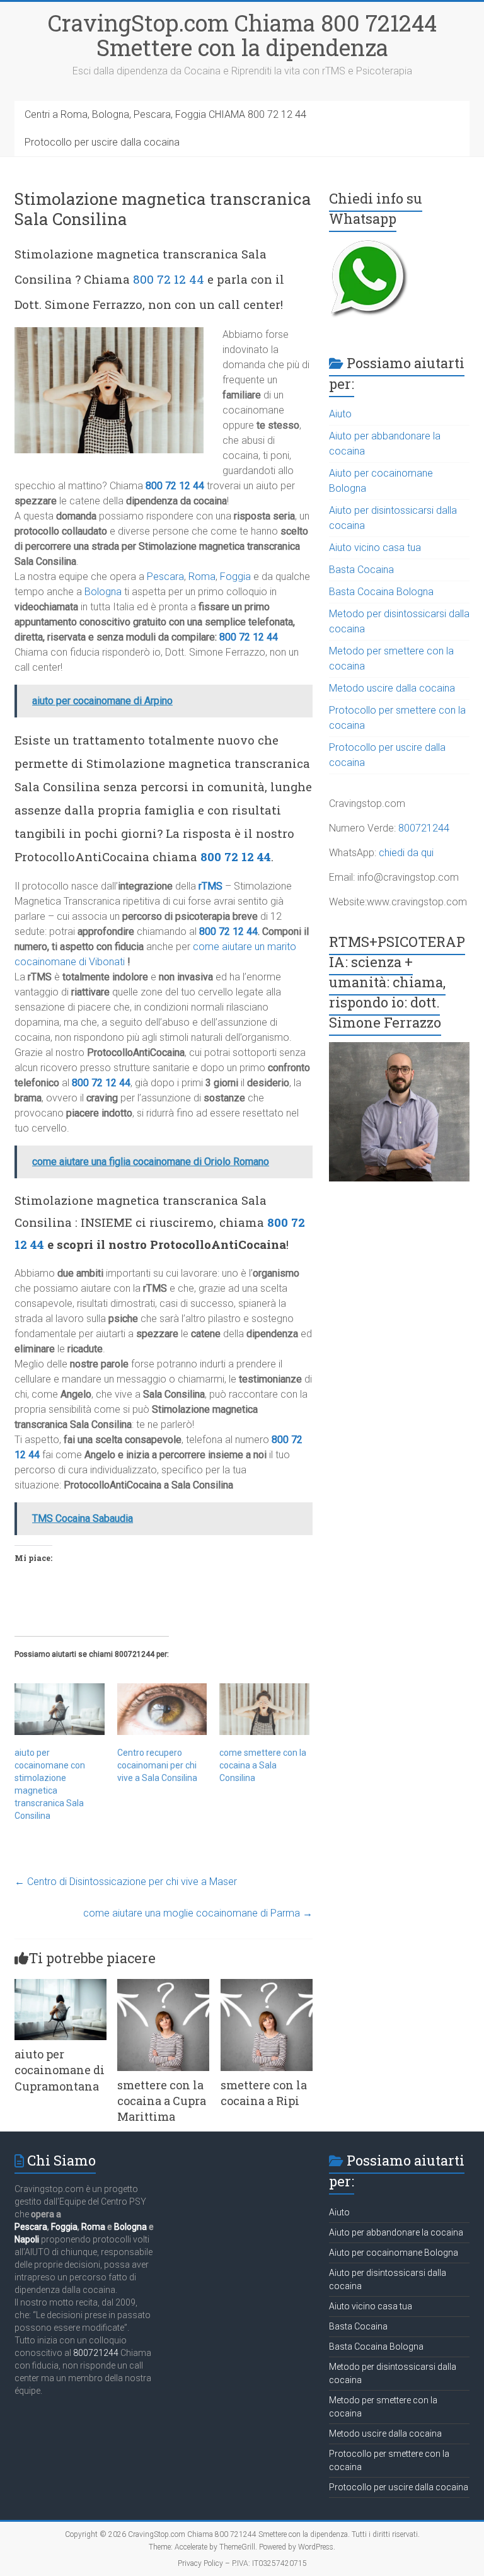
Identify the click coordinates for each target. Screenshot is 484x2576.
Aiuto (340, 414)
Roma (202, 577)
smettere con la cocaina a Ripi (264, 2093)
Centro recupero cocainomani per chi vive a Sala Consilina (157, 1765)
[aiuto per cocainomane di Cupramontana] (60, 1985)
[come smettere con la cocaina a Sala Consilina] (264, 1709)
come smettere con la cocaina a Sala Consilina (263, 1765)
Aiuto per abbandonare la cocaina (396, 2232)
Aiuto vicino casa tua (375, 548)
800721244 (424, 828)
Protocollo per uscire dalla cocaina (102, 142)
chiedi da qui (406, 853)
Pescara (165, 577)
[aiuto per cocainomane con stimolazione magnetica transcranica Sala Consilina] (60, 1709)
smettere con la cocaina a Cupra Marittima (162, 2101)
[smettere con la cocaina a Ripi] (267, 1985)
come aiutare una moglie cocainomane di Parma (198, 1913)
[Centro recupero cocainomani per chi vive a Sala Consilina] (162, 1709)
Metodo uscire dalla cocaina (392, 688)
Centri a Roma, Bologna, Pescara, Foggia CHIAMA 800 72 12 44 (165, 114)
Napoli (27, 2239)
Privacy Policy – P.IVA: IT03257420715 (242, 2563)
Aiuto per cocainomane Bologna (394, 2253)
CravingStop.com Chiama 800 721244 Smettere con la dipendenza (242, 35)
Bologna (103, 592)
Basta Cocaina (361, 570)
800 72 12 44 (169, 279)
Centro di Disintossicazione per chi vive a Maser (126, 1882)
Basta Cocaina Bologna (381, 592)
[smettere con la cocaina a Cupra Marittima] (163, 1985)
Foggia (235, 577)
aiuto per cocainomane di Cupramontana (60, 2070)
